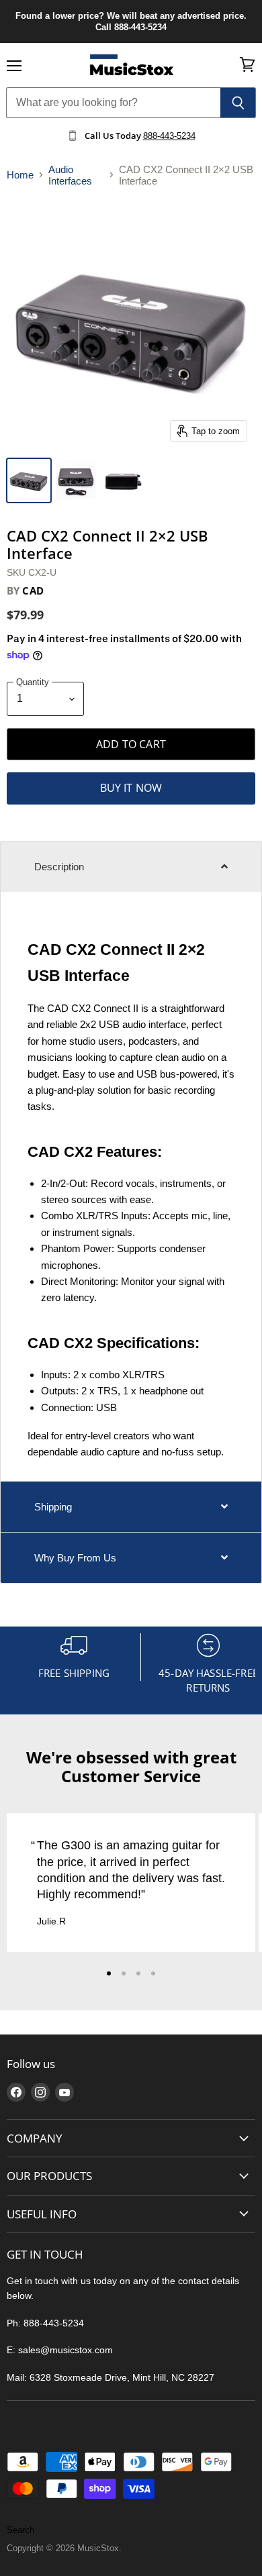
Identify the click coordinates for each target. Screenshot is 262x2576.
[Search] (238, 103)
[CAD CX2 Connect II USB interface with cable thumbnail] (76, 480)
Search (20, 2530)
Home (20, 175)
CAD (33, 590)
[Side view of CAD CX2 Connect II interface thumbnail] (123, 480)
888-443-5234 (169, 136)
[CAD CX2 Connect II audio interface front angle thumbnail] (29, 480)
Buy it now (131, 788)
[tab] (131, 866)
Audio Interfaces (70, 175)
